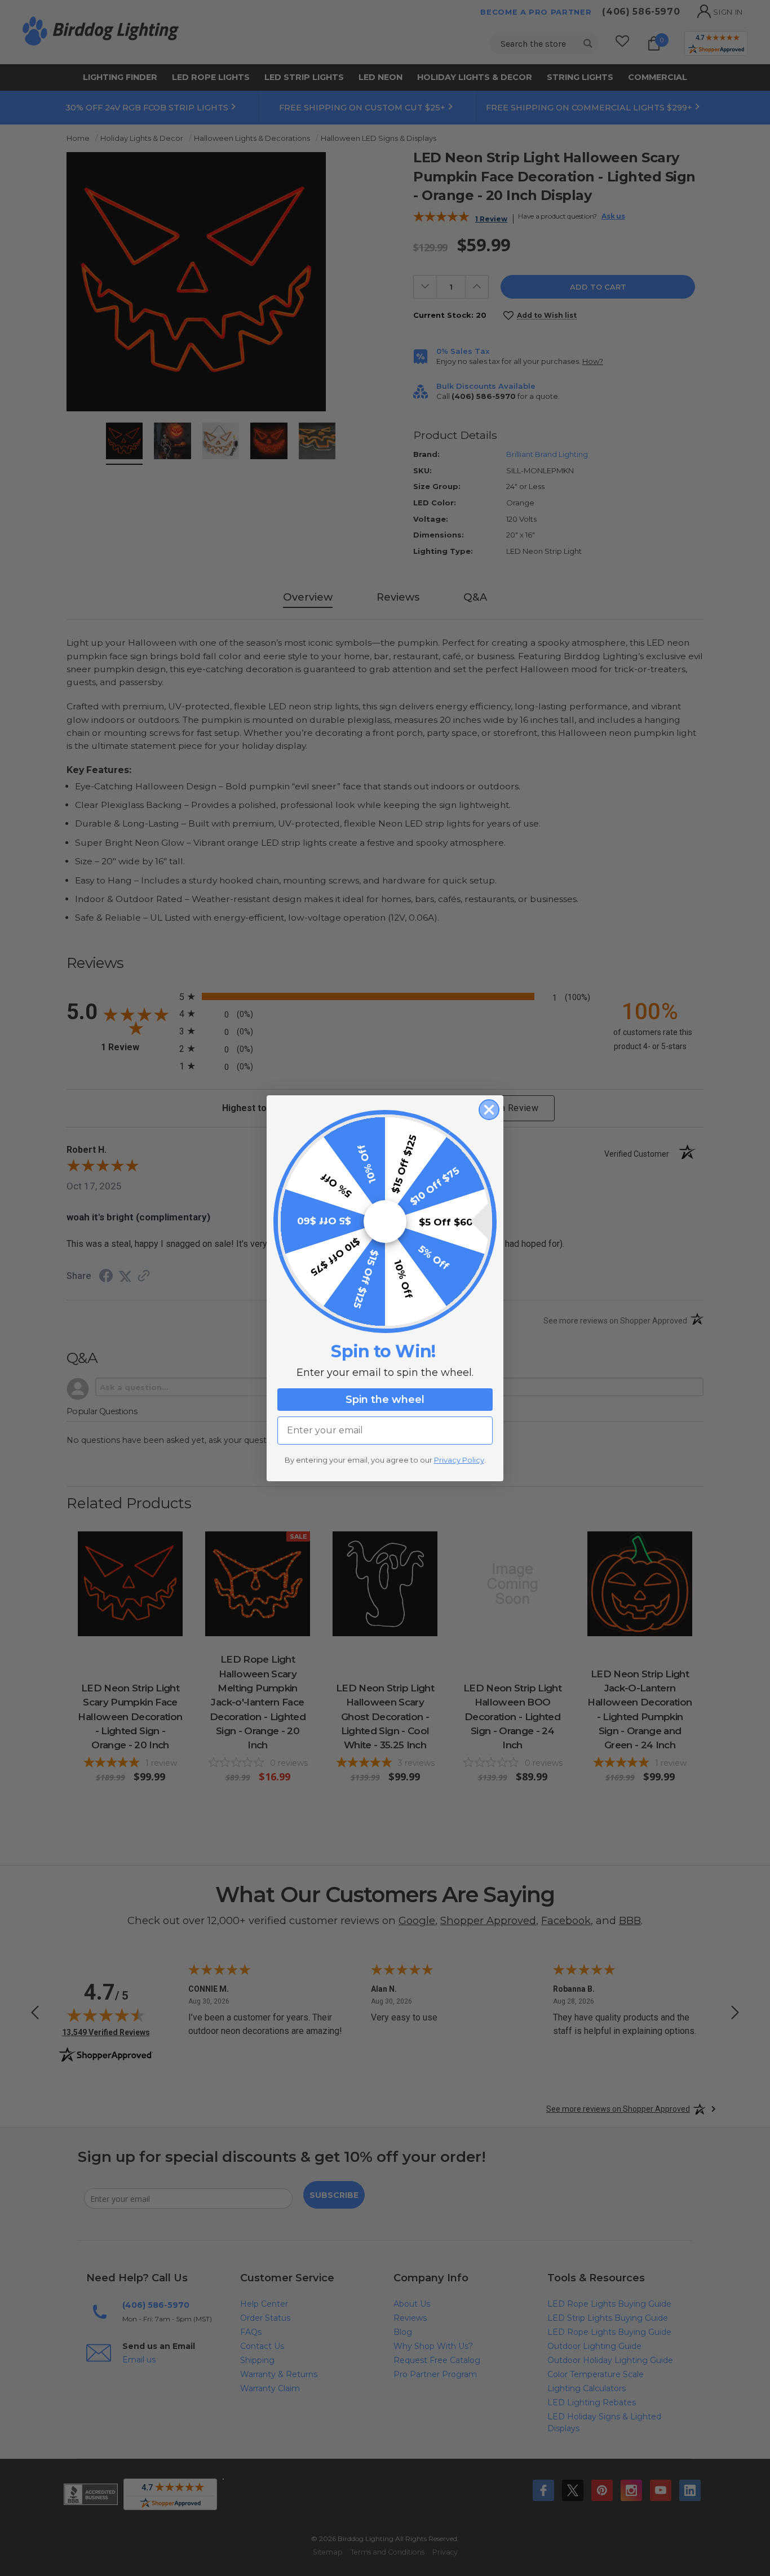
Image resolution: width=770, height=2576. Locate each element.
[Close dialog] (489, 1110)
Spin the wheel (385, 1400)
